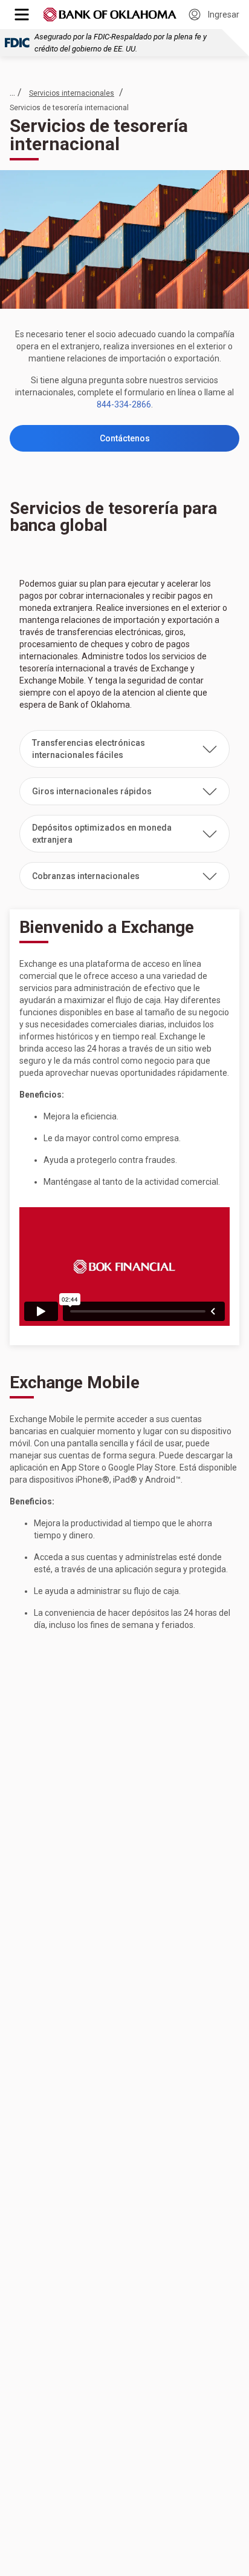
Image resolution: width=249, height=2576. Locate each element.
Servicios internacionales (72, 93)
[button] (124, 749)
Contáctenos (125, 438)
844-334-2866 (124, 404)
